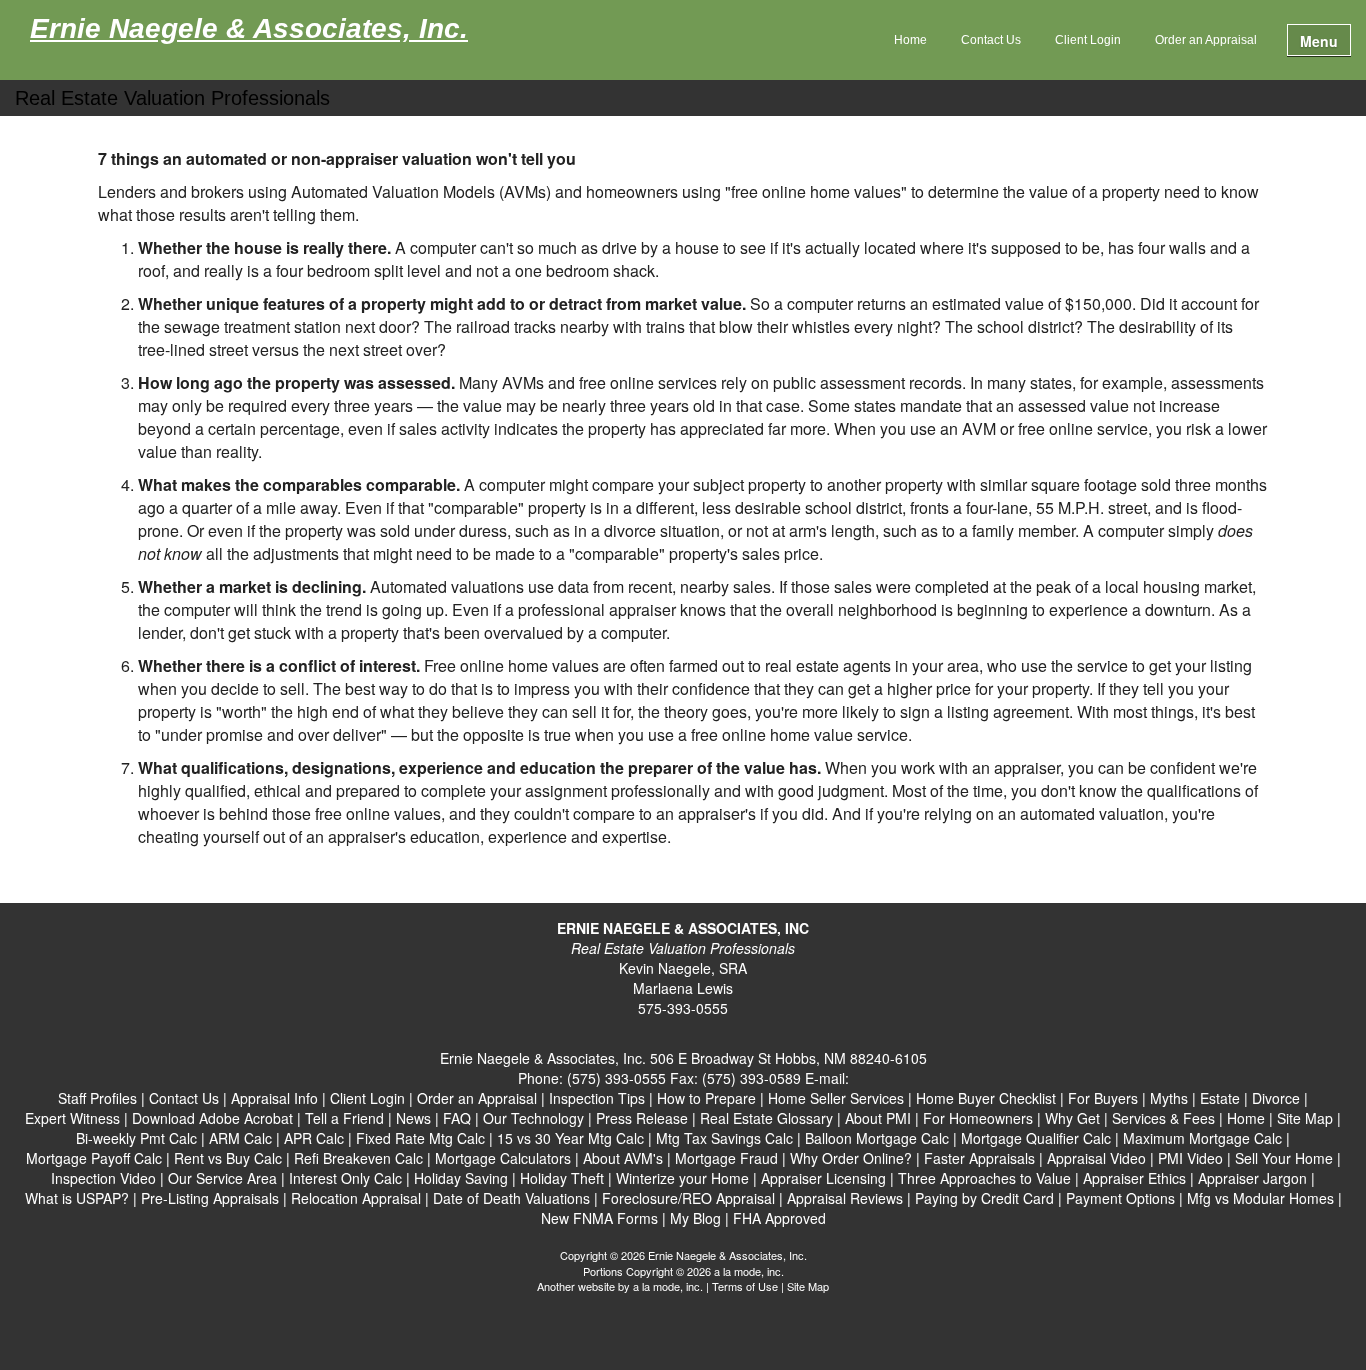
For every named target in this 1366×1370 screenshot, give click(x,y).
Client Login (1088, 40)
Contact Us (991, 40)
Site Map (808, 1286)
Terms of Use (745, 1286)
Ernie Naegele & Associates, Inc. (249, 29)
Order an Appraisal (1206, 40)
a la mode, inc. (668, 1286)
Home (910, 40)
